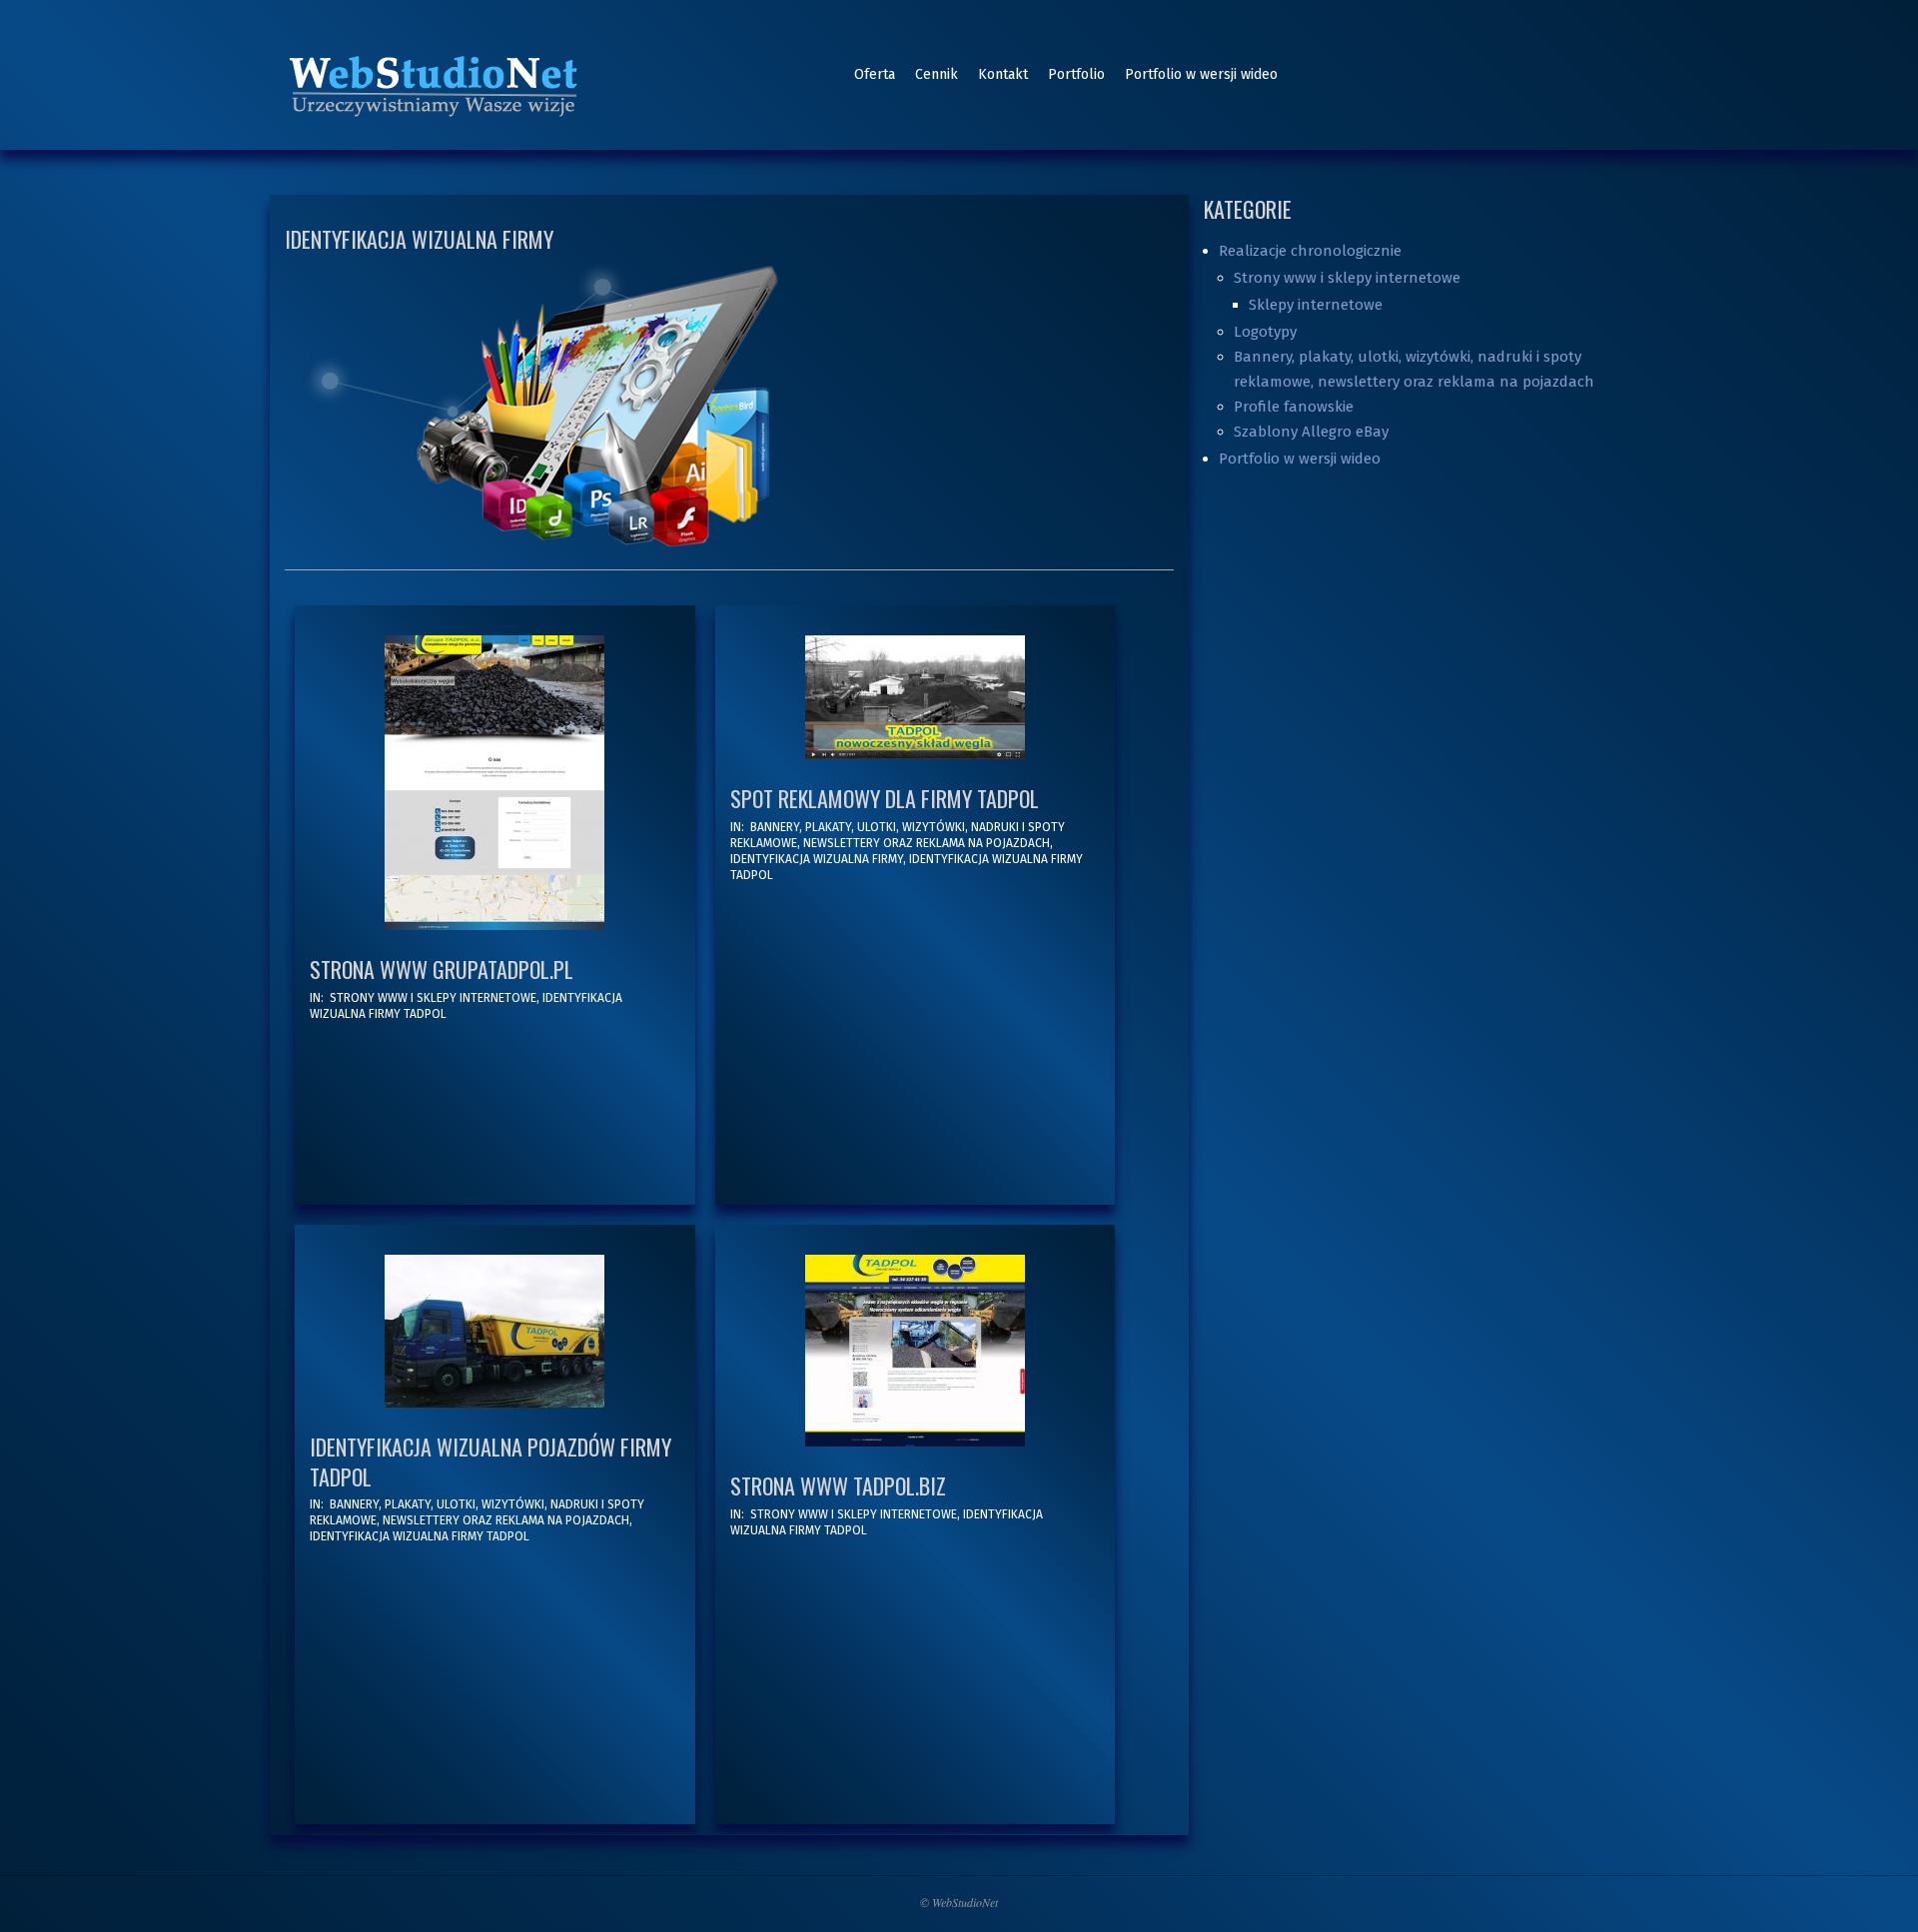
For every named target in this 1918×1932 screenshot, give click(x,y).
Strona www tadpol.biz (838, 1485)
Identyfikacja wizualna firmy (817, 859)
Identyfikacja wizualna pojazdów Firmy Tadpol (490, 1461)
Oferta (875, 74)
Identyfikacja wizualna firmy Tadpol (420, 1536)
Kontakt (1003, 74)
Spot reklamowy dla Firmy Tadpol (885, 798)
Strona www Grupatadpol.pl (442, 969)
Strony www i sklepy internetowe (433, 998)
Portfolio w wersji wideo (1201, 74)
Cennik (937, 74)
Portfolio (1076, 74)
